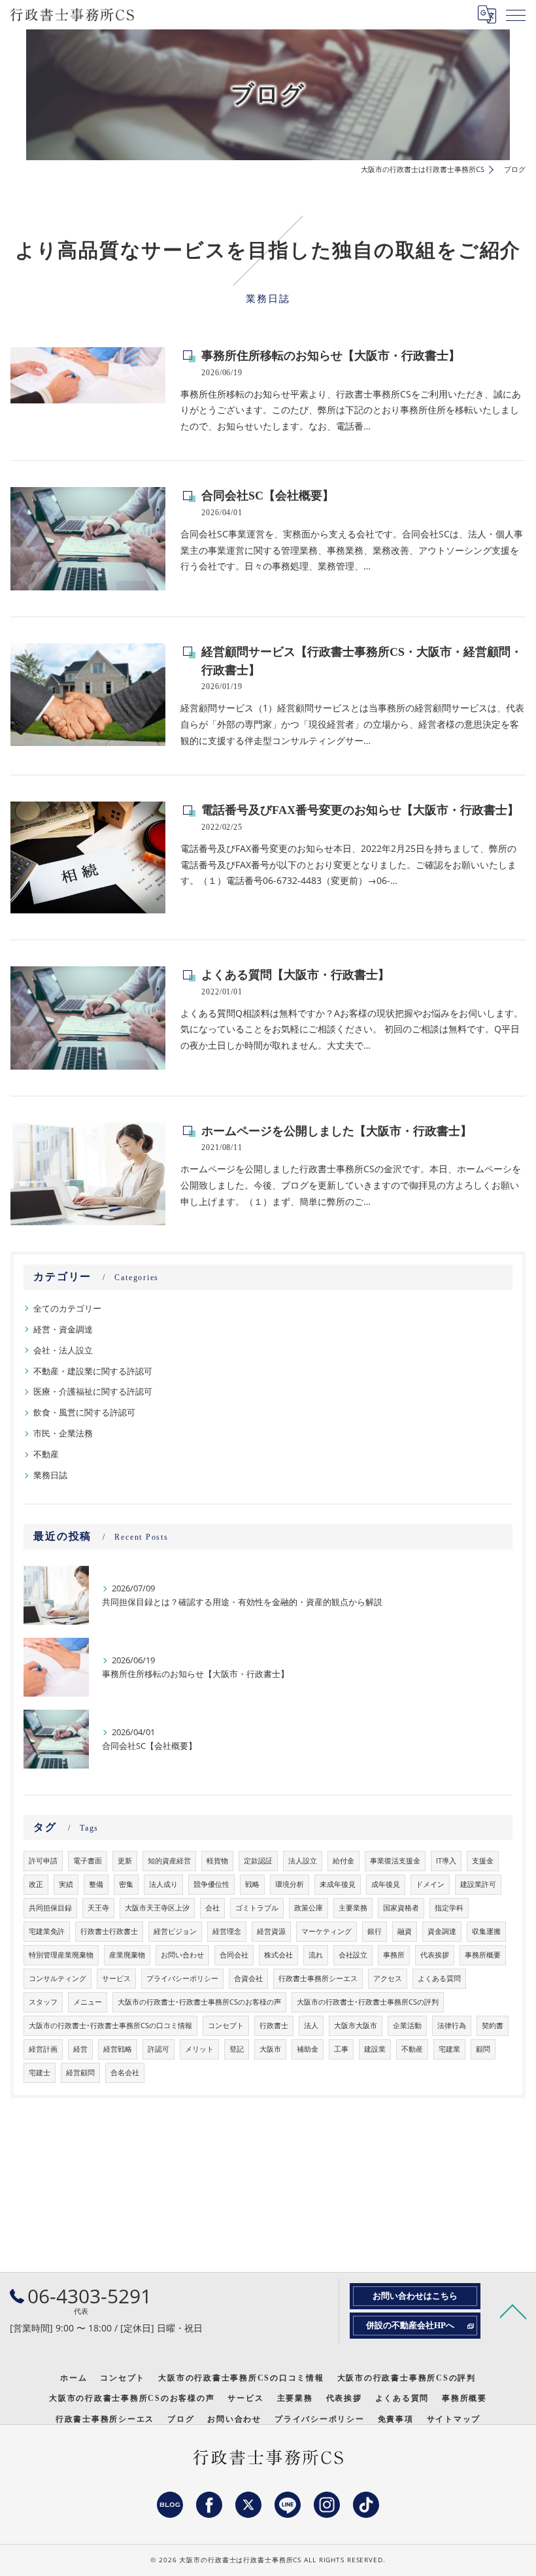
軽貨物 (217, 1861)
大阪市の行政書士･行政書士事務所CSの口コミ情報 (110, 2025)
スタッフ (43, 2002)
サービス (116, 1978)
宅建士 (40, 2073)
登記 (237, 2049)
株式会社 (278, 1955)
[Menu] (516, 14)
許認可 (159, 2049)
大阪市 (270, 2049)
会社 (212, 1908)
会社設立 (353, 1955)
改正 (36, 1884)
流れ (316, 1955)
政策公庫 (309, 1908)
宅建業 (449, 2049)
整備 (96, 1884)
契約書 (493, 2025)
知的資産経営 (169, 1861)
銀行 (375, 1931)
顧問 (483, 2049)
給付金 (343, 1861)
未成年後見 (338, 1884)
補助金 (308, 2049)
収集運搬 (486, 1931)
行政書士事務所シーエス (318, 1978)
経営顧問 (80, 2073)
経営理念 (227, 1931)
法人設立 (303, 1861)
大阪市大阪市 (356, 2025)
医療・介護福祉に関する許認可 (93, 1391)
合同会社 (234, 1955)
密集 (126, 1884)
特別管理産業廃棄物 (61, 1955)
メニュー (88, 2002)
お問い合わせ (182, 1955)
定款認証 (258, 1861)
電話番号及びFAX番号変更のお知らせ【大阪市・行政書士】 (360, 810)
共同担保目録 (50, 1908)
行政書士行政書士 (109, 1931)
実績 (66, 1884)
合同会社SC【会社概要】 (268, 496)
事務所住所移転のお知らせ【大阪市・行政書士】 (331, 356)
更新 (125, 1861)
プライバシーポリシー (182, 1978)
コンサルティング (58, 1978)
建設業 (375, 2049)
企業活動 (407, 2025)
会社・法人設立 (63, 1350)
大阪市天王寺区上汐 (157, 1908)
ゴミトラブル (257, 1908)
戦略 (252, 1884)
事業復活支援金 (395, 1861)
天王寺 (98, 1908)
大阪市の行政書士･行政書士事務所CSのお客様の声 (199, 2002)
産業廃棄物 (127, 1955)
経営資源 (271, 1931)
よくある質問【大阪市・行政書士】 (295, 975)
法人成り (163, 1884)
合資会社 (248, 1978)
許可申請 (43, 1861)
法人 (311, 2025)
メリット (199, 2049)
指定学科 (449, 1908)
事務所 (394, 1955)
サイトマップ (454, 2419)
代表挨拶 (435, 1955)
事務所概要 (483, 1955)
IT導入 (446, 1861)
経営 (80, 2049)
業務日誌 (50, 1475)
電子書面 (88, 1861)
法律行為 (452, 2025)
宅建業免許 (47, 1931)
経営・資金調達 (63, 1329)
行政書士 (274, 2025)
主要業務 (353, 1908)
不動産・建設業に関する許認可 (93, 1371)
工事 (341, 2049)
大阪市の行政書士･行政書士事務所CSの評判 (368, 2002)
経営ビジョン (175, 1931)
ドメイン (430, 1884)
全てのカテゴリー (67, 1308)
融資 (405, 1931)
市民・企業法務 (63, 1433)
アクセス (388, 1978)
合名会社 (125, 2073)
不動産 (46, 1454)
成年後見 (386, 1884)
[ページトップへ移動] (513, 2311)
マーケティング (327, 1931)
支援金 (483, 1861)
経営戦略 (118, 2049)
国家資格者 (401, 1908)
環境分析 (290, 1884)
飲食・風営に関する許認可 (84, 1412)
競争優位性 (211, 1884)
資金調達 (442, 1931)
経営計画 (43, 2049)
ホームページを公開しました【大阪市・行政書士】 (337, 1131)
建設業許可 (478, 1884)
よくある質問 (439, 1978)
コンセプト (226, 2025)
